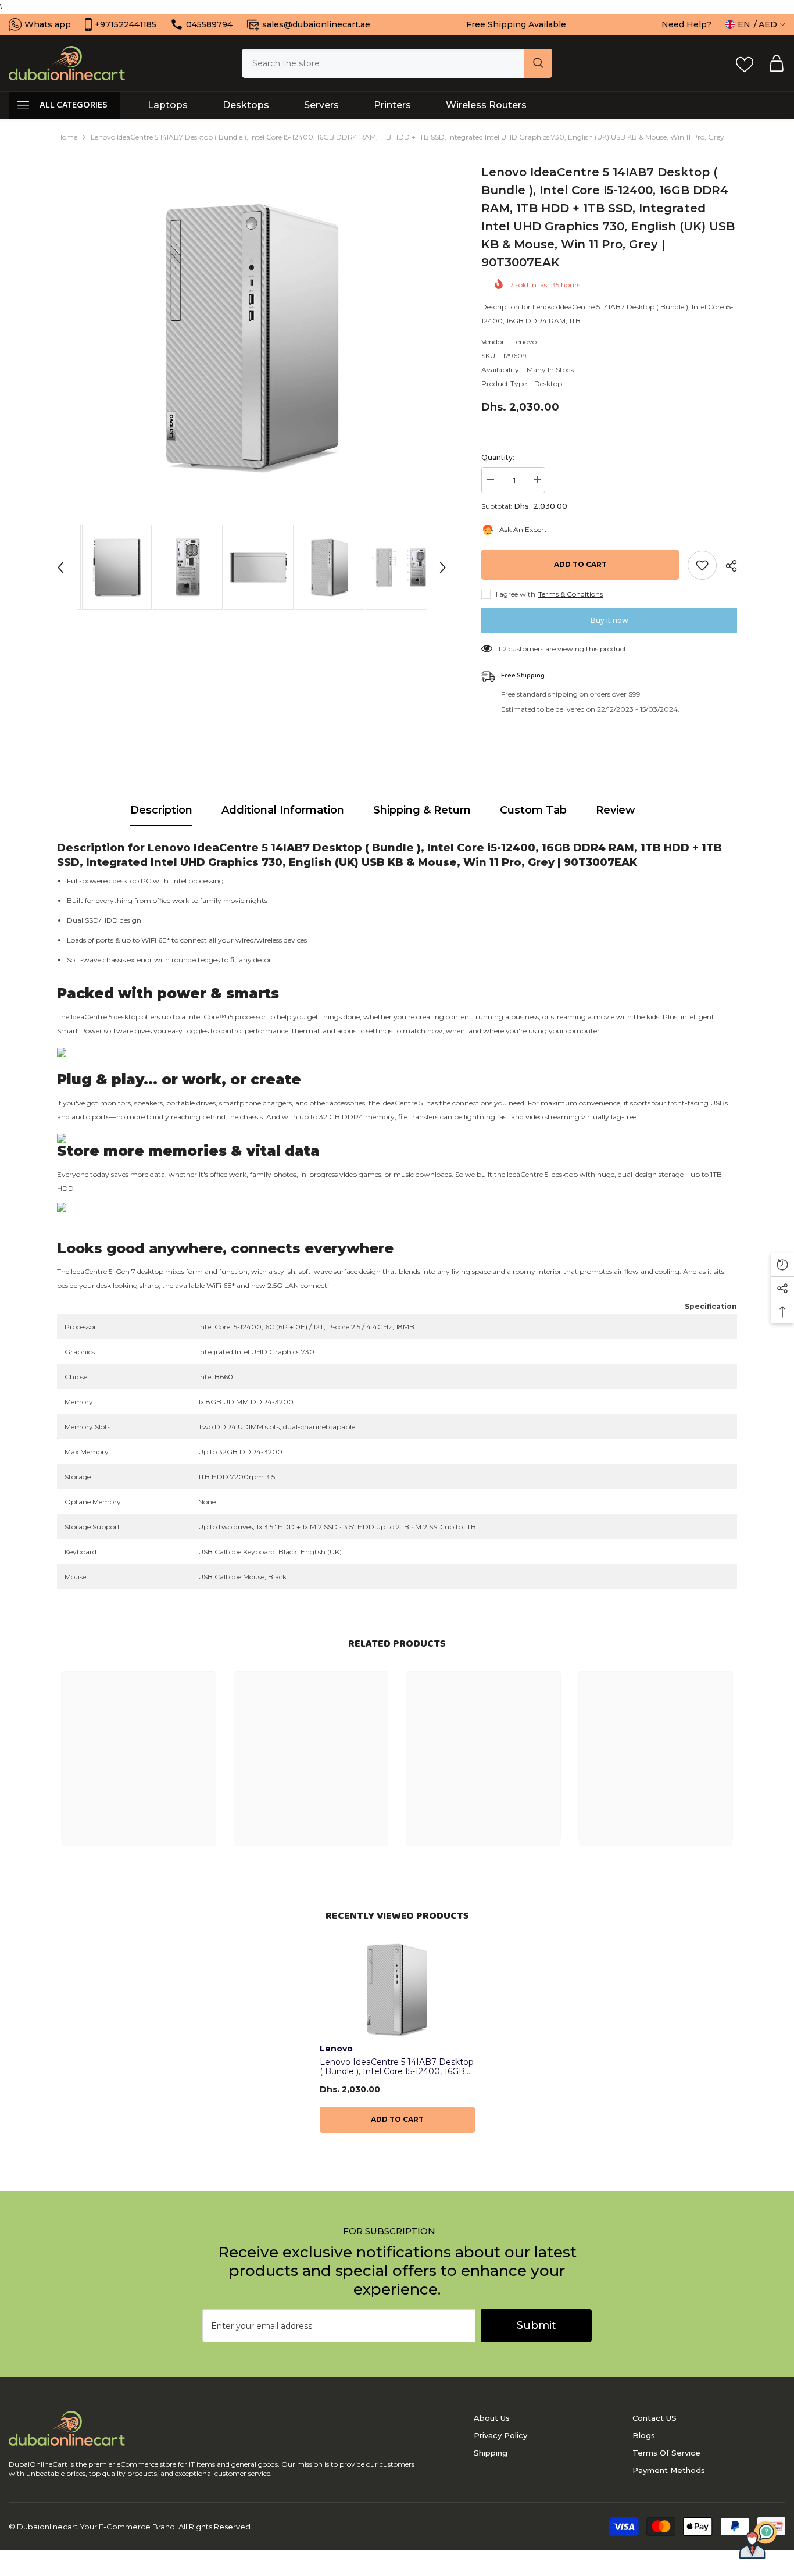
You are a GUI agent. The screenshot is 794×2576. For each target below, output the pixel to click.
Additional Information (283, 810)
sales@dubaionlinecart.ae (316, 24)
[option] (252, 338)
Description (161, 810)
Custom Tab (533, 810)
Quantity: (498, 457)
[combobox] (383, 63)
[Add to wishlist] (702, 565)
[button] (60, 568)
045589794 (209, 24)
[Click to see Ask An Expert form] (758, 2540)
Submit (537, 2325)
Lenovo (524, 342)
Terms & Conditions (571, 594)
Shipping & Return (422, 810)
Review (616, 810)
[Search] (397, 63)
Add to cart (580, 564)
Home (67, 137)
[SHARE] (727, 566)
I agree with (516, 594)
